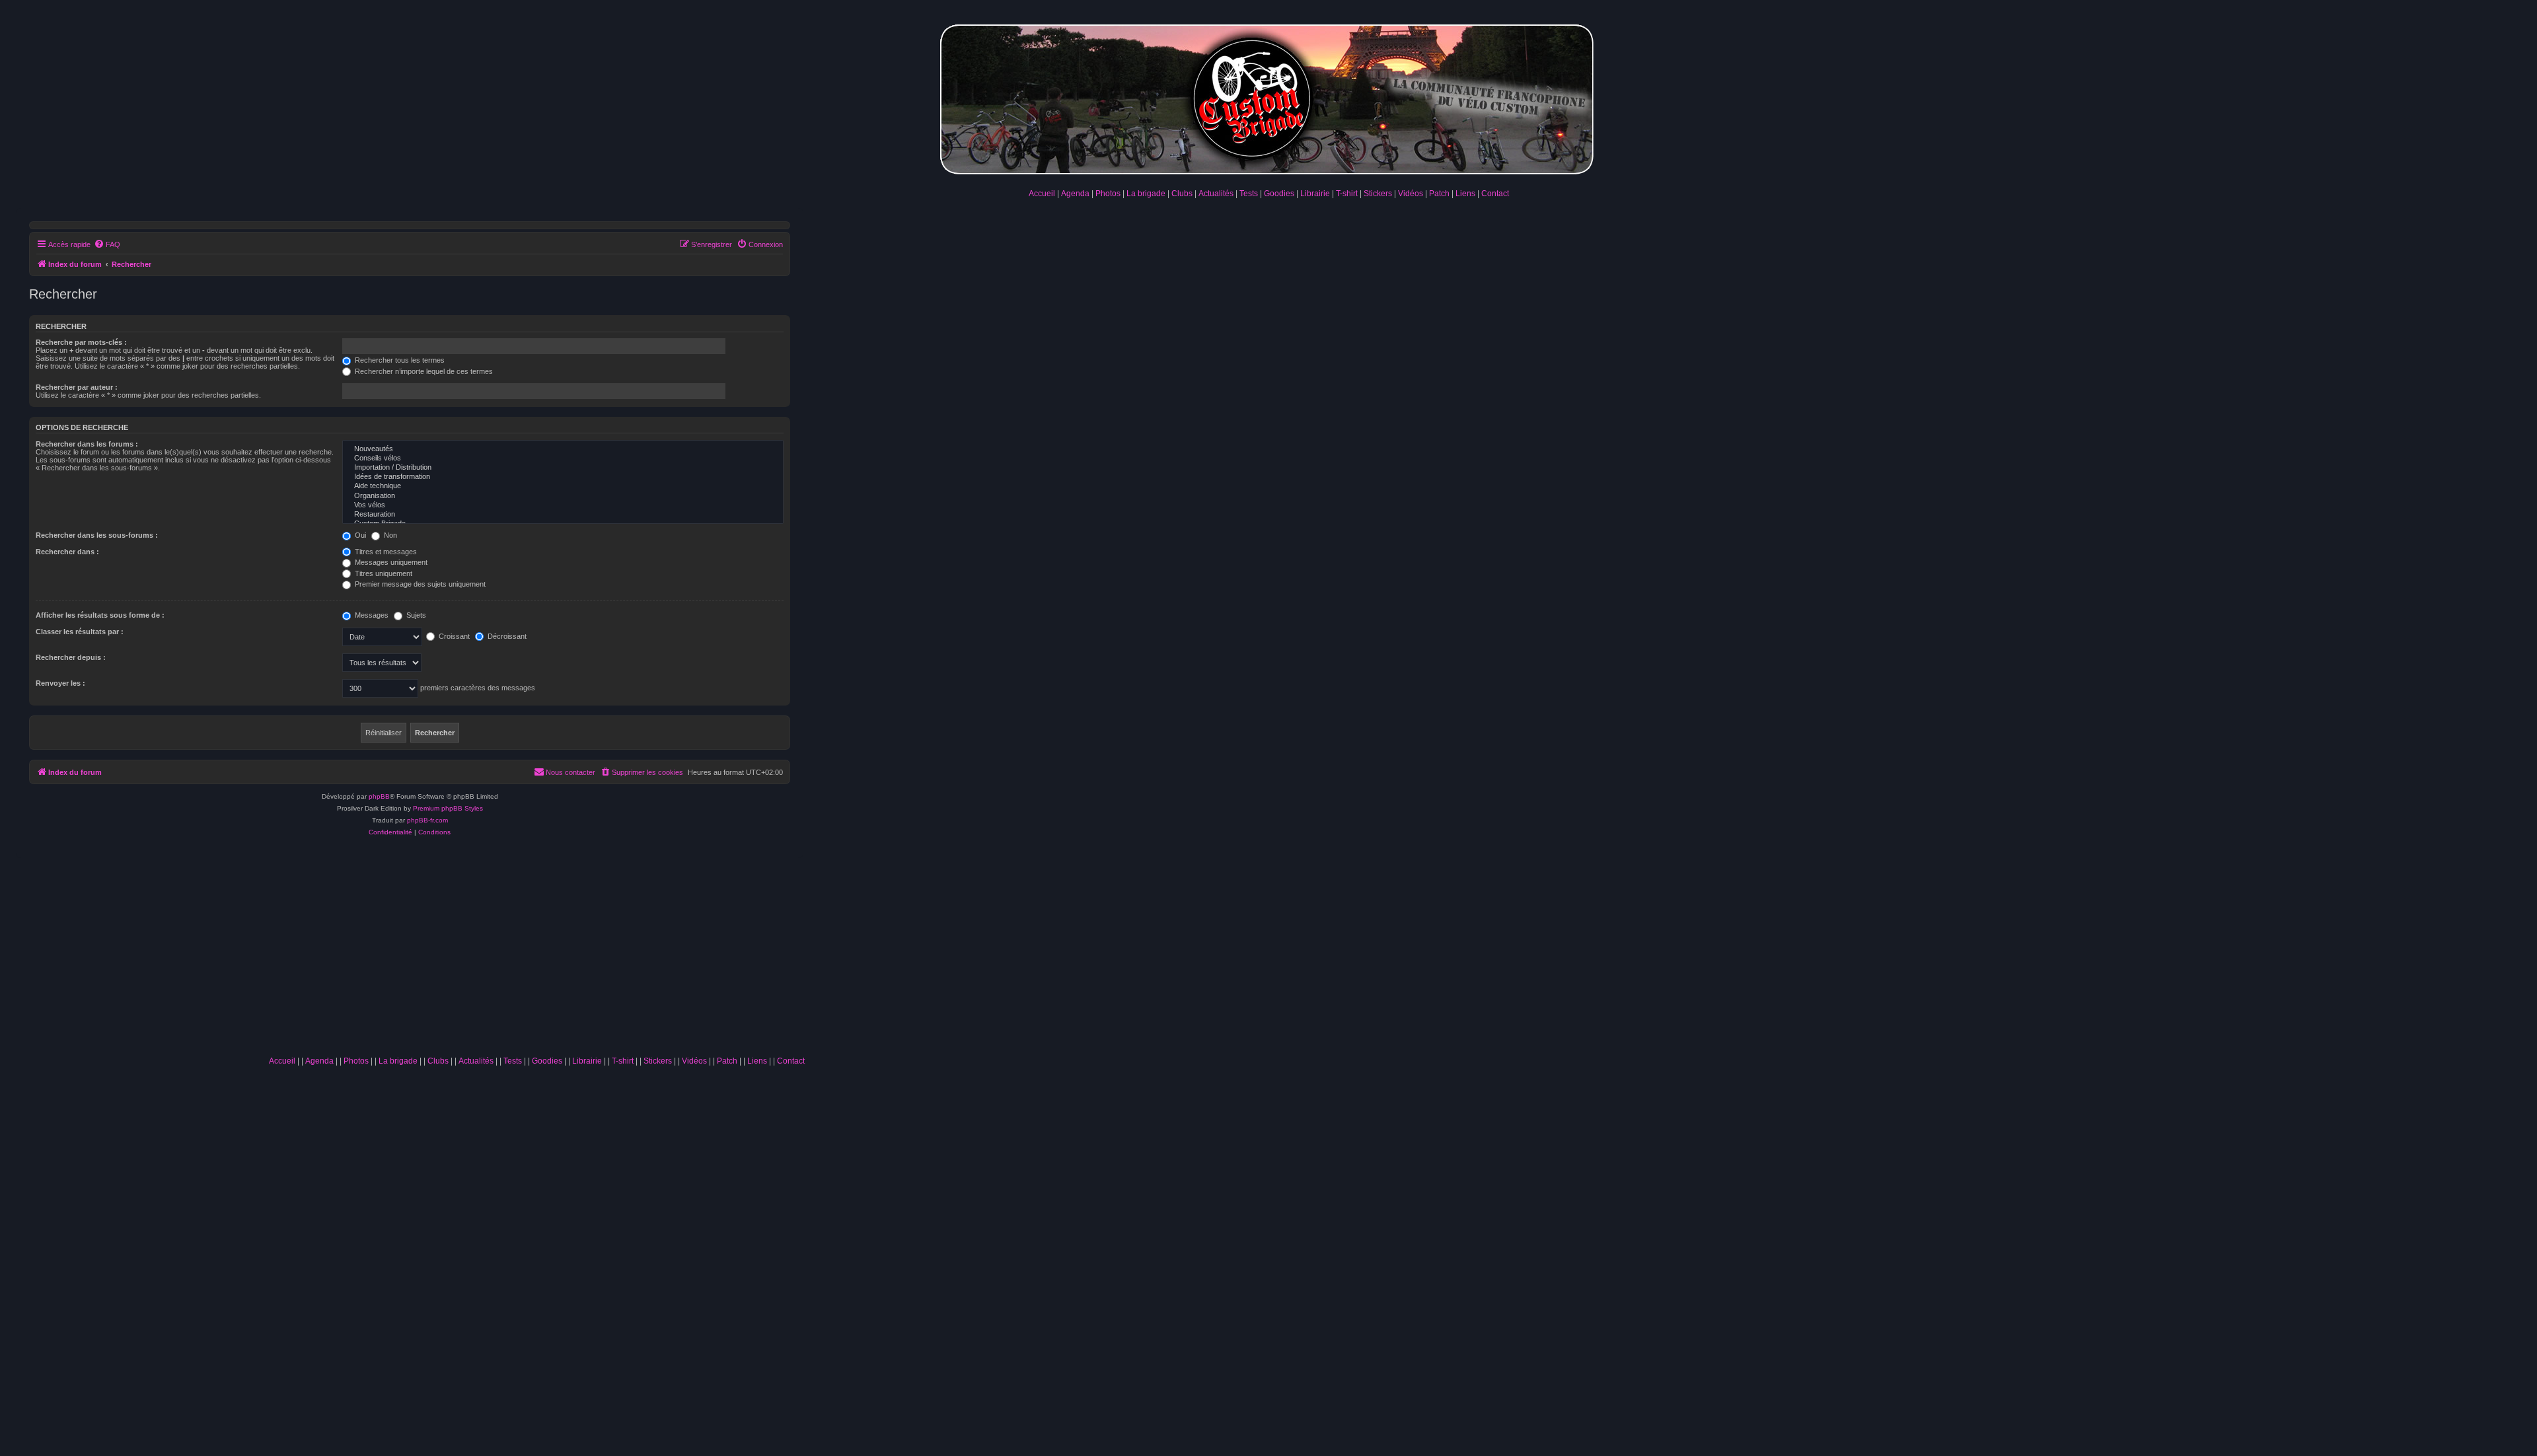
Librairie (1315, 194)
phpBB (379, 796)
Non (389, 535)
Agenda (1075, 194)
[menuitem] (107, 244)
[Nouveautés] (563, 449)
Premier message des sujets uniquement (419, 584)
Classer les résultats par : (80, 632)
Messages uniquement (390, 562)
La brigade (1146, 194)
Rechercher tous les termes (399, 360)
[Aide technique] (563, 486)
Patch (1439, 194)
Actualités (1216, 194)
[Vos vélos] (563, 505)
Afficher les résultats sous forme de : (100, 615)
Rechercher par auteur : (77, 387)
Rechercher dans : (67, 552)
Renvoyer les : (60, 683)
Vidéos (1411, 194)
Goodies (1279, 194)
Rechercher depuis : (71, 657)
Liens (1465, 194)
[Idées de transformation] (563, 477)
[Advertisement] (536, 951)
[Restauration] (563, 515)
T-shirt (1347, 194)
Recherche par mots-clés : (81, 342)
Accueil (1042, 194)
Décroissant (506, 636)
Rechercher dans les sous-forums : (97, 535)
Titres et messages (385, 552)
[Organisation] (563, 496)
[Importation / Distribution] (563, 468)
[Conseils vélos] (563, 458)
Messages (371, 615)
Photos (1108, 194)
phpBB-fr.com (427, 820)
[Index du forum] (1268, 97)
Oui (359, 535)
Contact (1495, 194)
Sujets (415, 615)
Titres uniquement (383, 573)
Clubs (1182, 194)
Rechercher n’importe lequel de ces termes (423, 371)
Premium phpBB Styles (448, 808)
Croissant (453, 636)
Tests (1249, 194)
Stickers (1378, 194)
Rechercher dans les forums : (87, 444)
